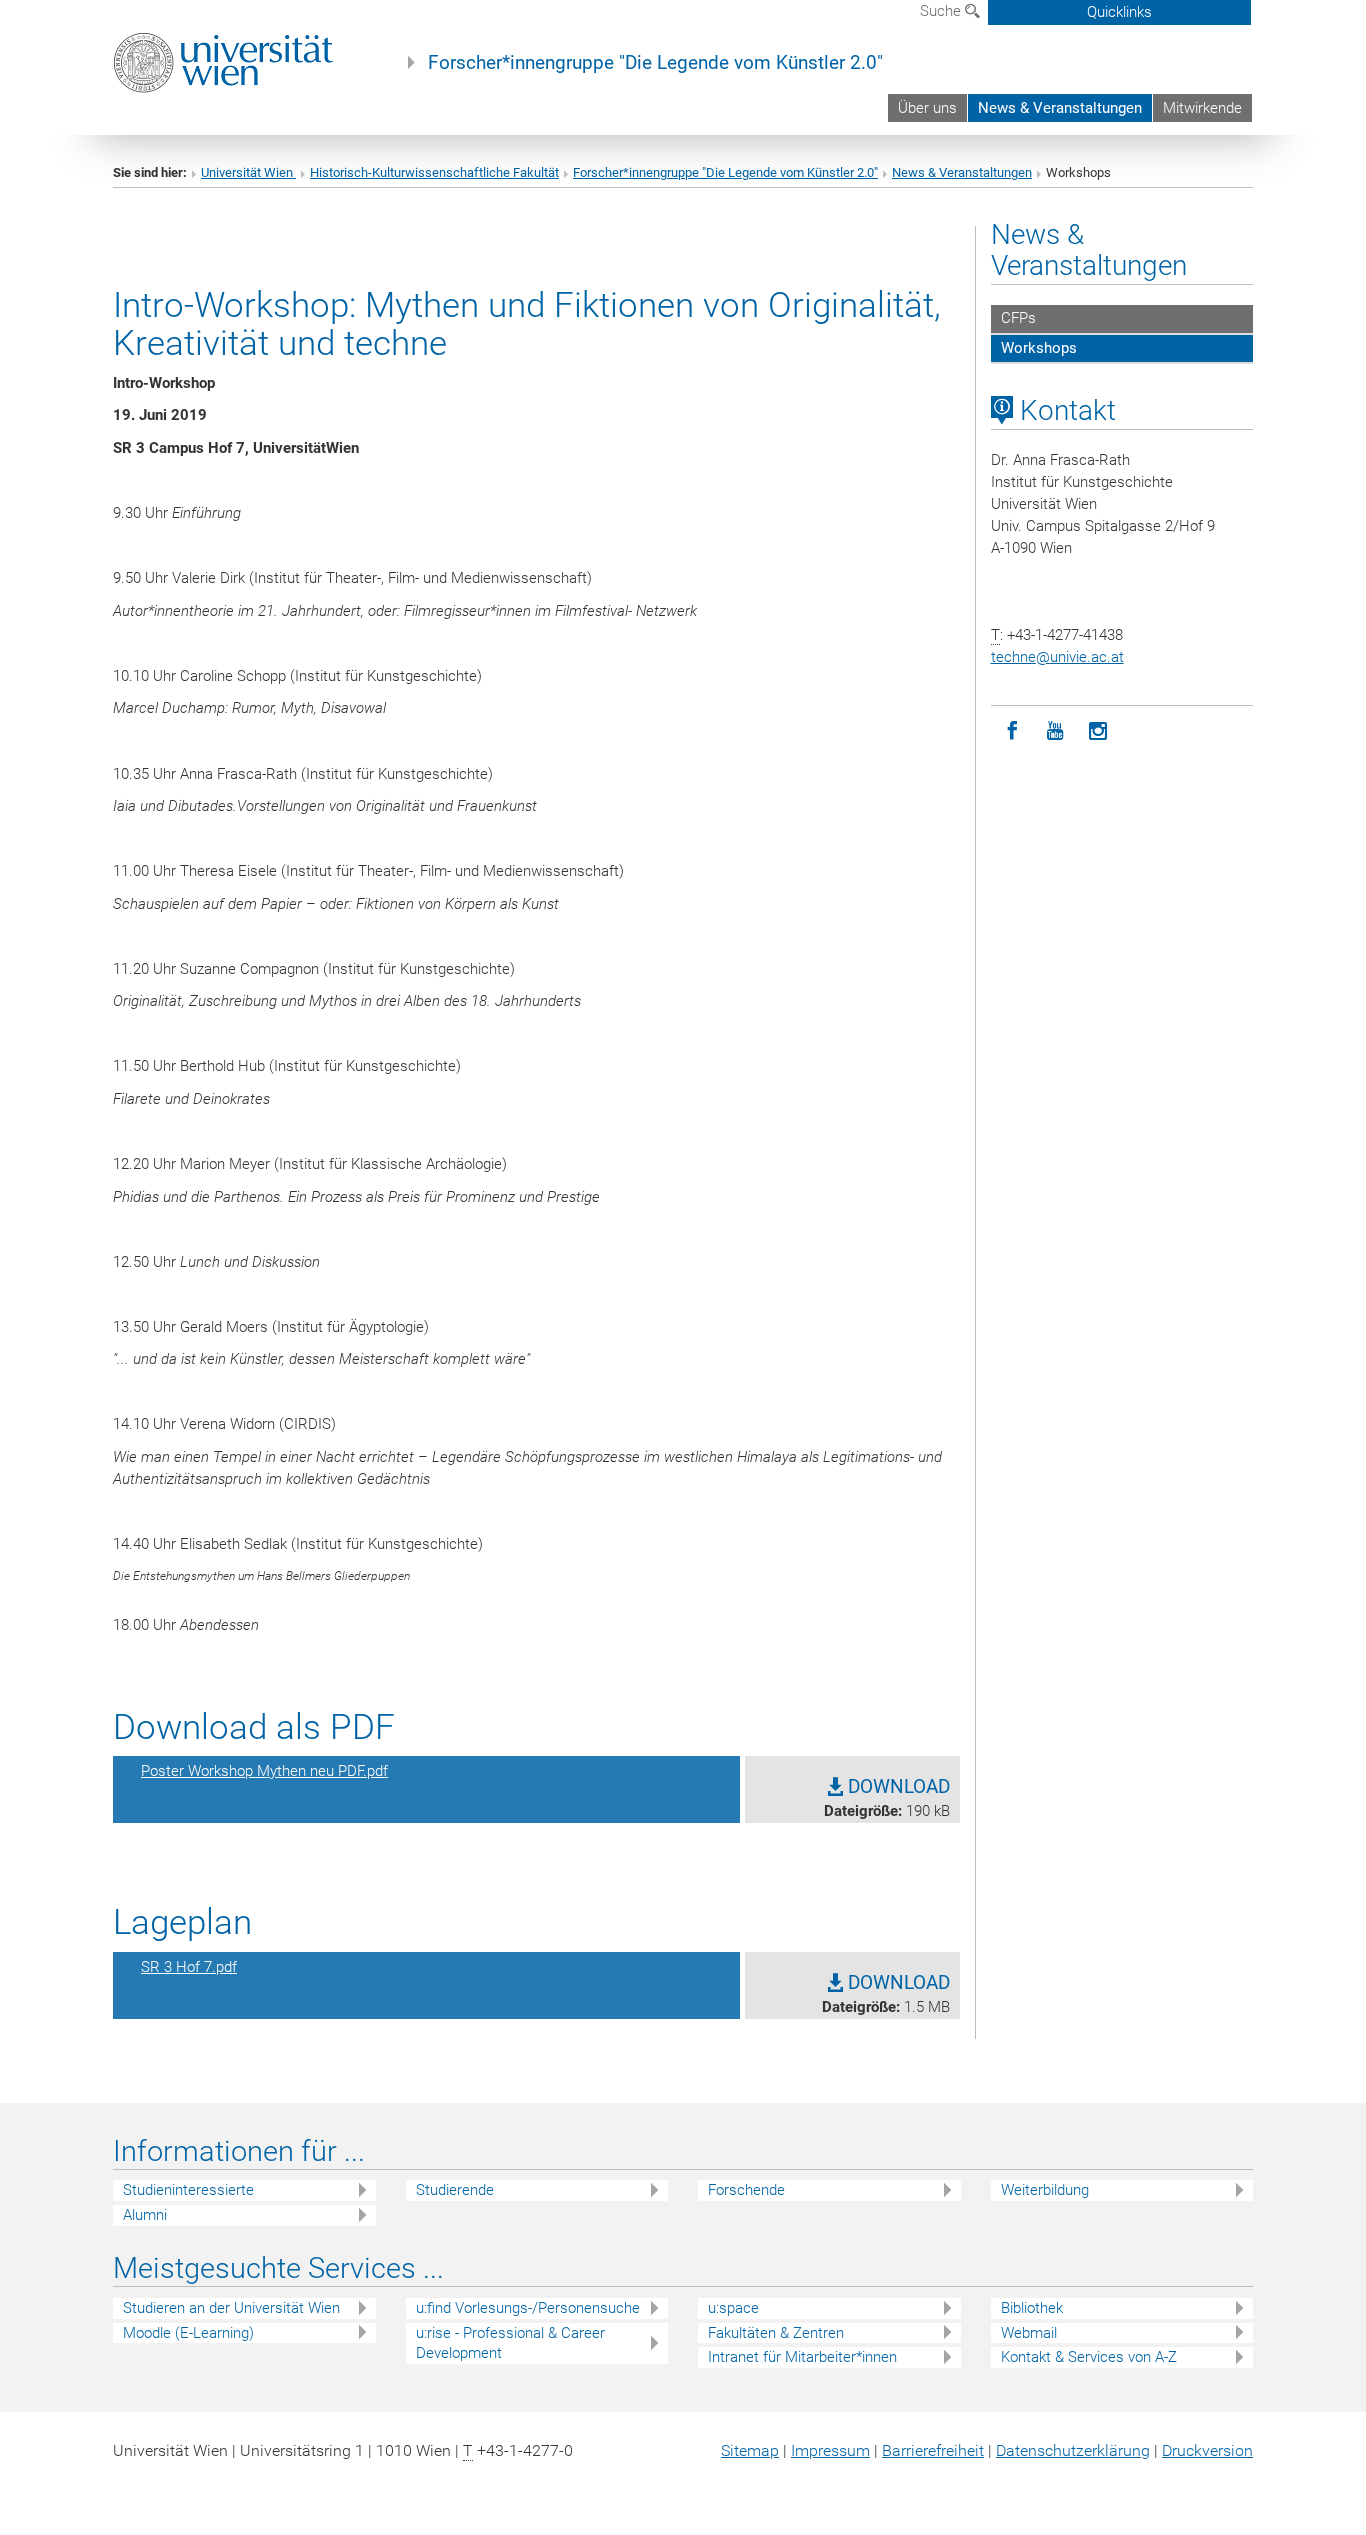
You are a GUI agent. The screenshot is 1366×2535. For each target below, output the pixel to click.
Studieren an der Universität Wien (231, 2308)
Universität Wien (248, 172)
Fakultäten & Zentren (776, 2333)
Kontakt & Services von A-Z (1089, 2357)
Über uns (927, 108)
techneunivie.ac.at (1057, 657)
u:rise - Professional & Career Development (510, 2343)
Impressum (830, 2450)
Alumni (145, 2215)
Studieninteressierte (188, 2190)
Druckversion (1207, 2450)
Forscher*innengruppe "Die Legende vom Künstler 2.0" (655, 63)
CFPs (1018, 318)
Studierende (455, 2190)
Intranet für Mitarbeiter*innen (802, 2357)
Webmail (1029, 2333)
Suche (942, 11)
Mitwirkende (1202, 108)
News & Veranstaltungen (1060, 108)
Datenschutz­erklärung (1073, 2450)
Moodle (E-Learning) (188, 2333)
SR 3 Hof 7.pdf (189, 1967)
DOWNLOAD (896, 1787)
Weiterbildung (1045, 2190)
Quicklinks (1119, 12)
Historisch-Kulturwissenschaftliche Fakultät (434, 172)
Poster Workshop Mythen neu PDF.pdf (264, 1771)
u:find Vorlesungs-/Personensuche (528, 2308)
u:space (733, 2308)
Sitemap (750, 2450)
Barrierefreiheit (933, 2450)
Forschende (746, 2190)
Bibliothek (1032, 2308)
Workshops (1039, 348)
